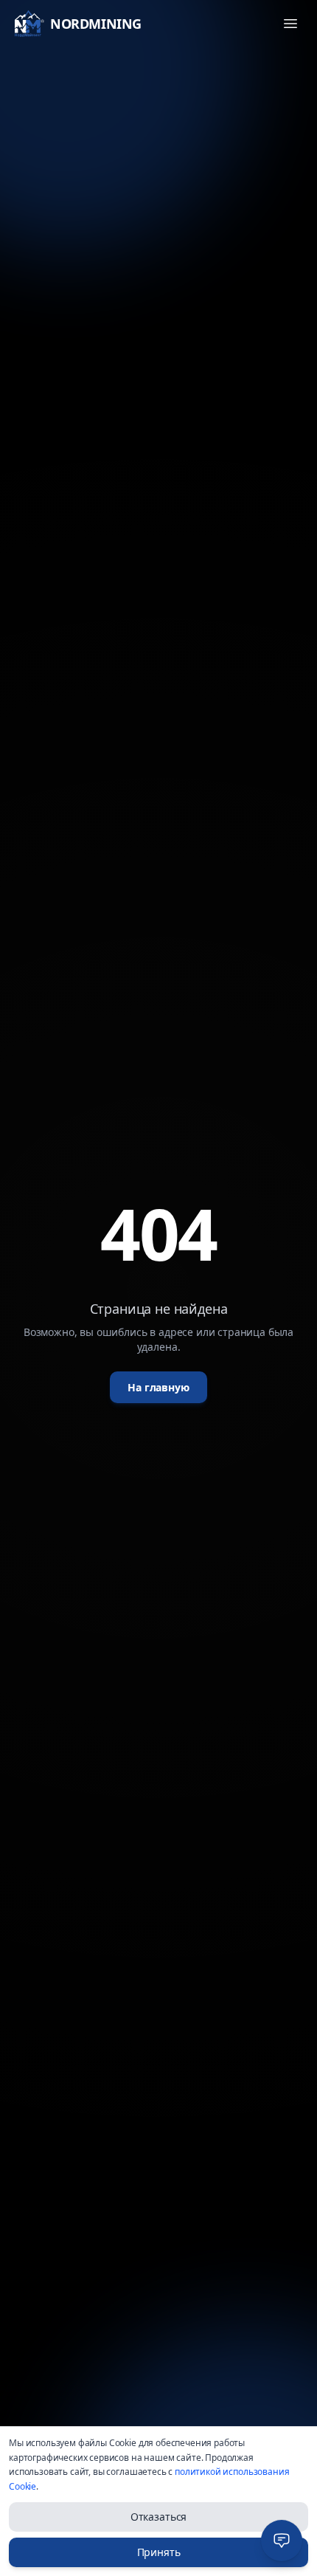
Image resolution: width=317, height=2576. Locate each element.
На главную (158, 1387)
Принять (159, 2552)
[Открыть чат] (282, 2541)
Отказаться (158, 2517)
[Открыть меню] (290, 24)
